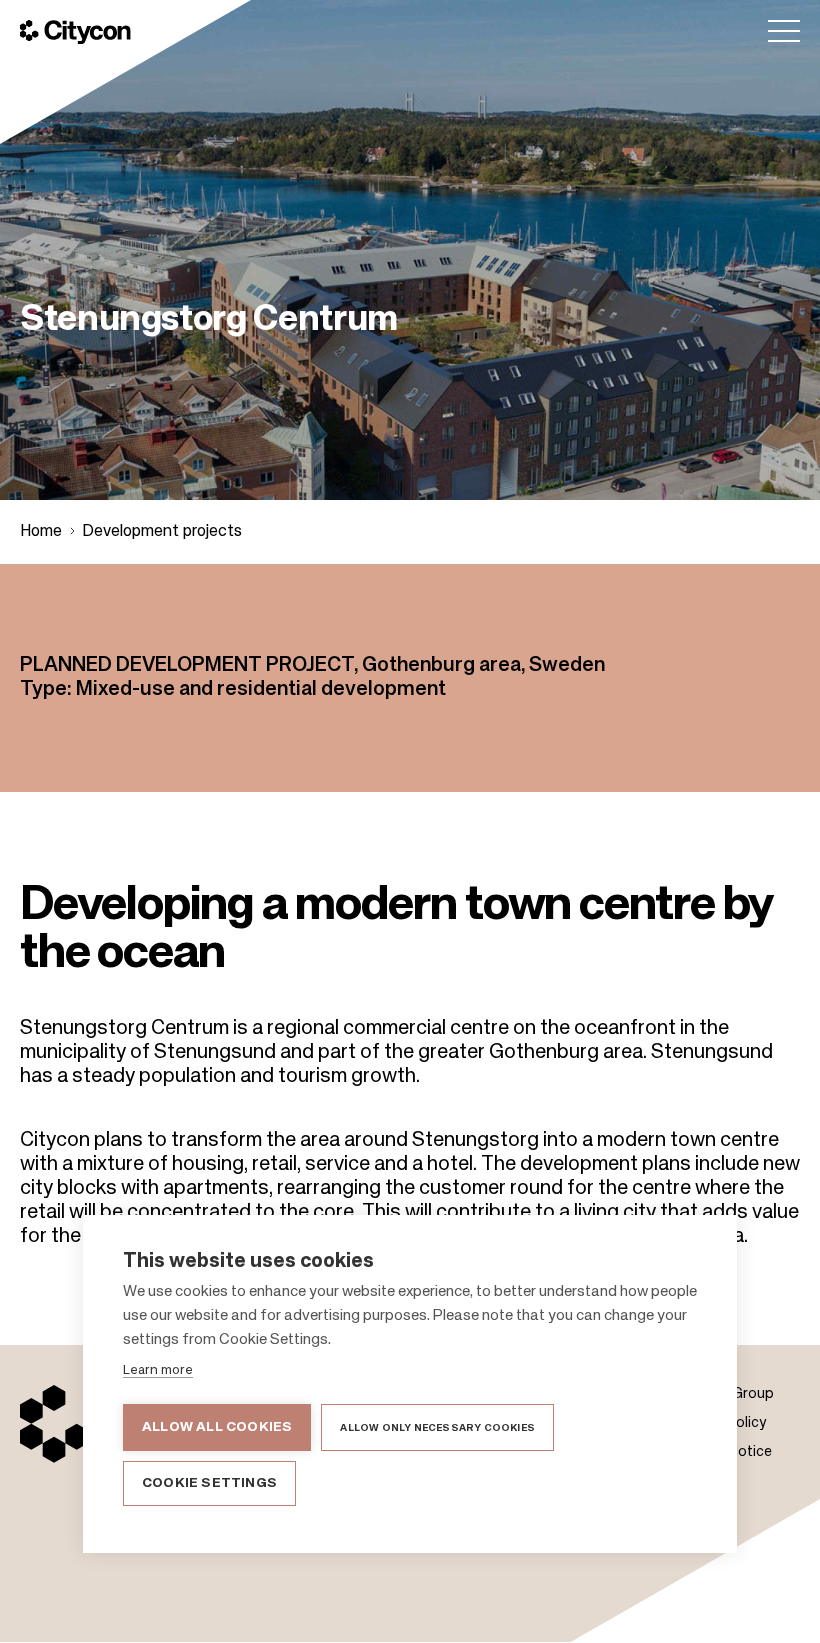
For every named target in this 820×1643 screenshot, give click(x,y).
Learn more (158, 1370)
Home (41, 532)
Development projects (162, 532)
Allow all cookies (217, 1427)
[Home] (75, 32)
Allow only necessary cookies (437, 1428)
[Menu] (784, 31)
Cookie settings (209, 1483)
